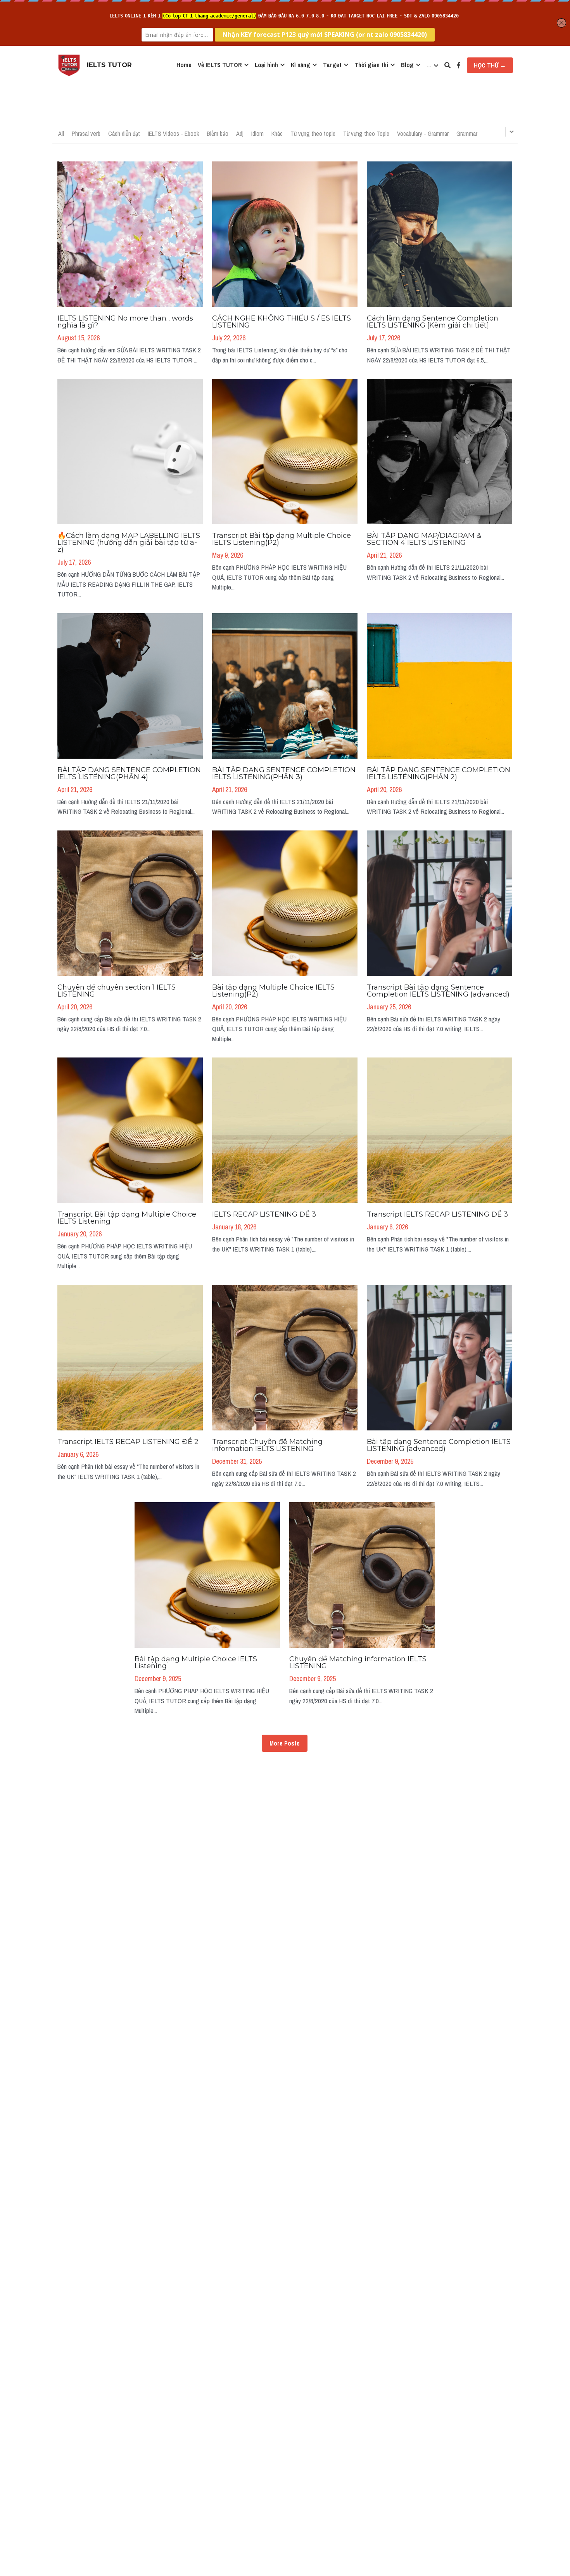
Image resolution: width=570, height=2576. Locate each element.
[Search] (447, 65)
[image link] (69, 65)
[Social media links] (459, 65)
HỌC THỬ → (490, 65)
